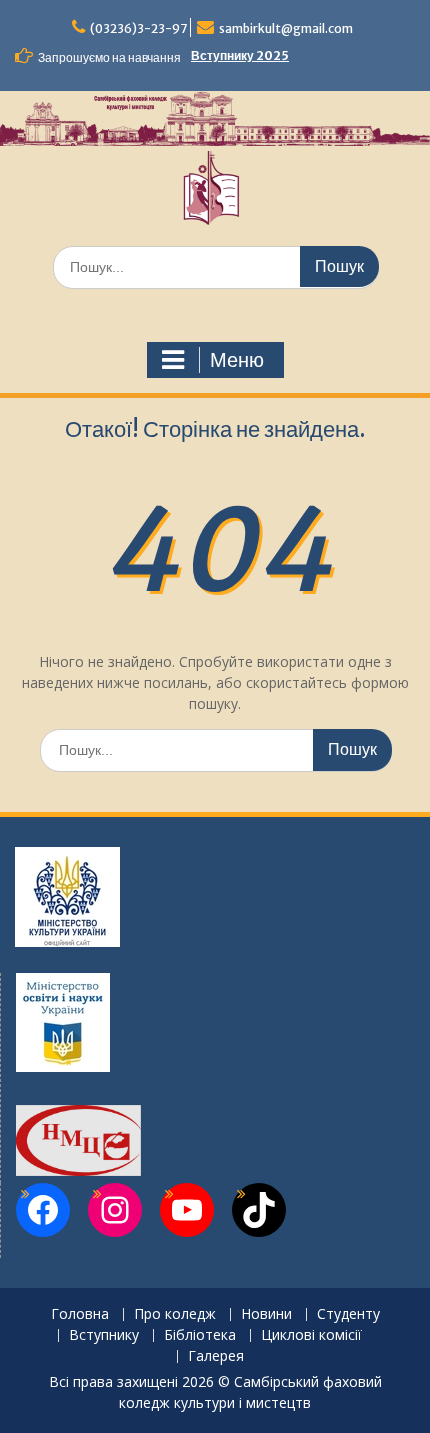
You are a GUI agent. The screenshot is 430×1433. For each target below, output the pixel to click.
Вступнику (104, 1335)
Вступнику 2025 (240, 55)
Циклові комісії (311, 1335)
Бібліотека (200, 1335)
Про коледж (175, 1314)
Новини (266, 1314)
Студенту (348, 1314)
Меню (237, 360)
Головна (80, 1314)
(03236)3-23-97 (138, 28)
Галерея (216, 1356)
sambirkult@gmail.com (286, 28)
